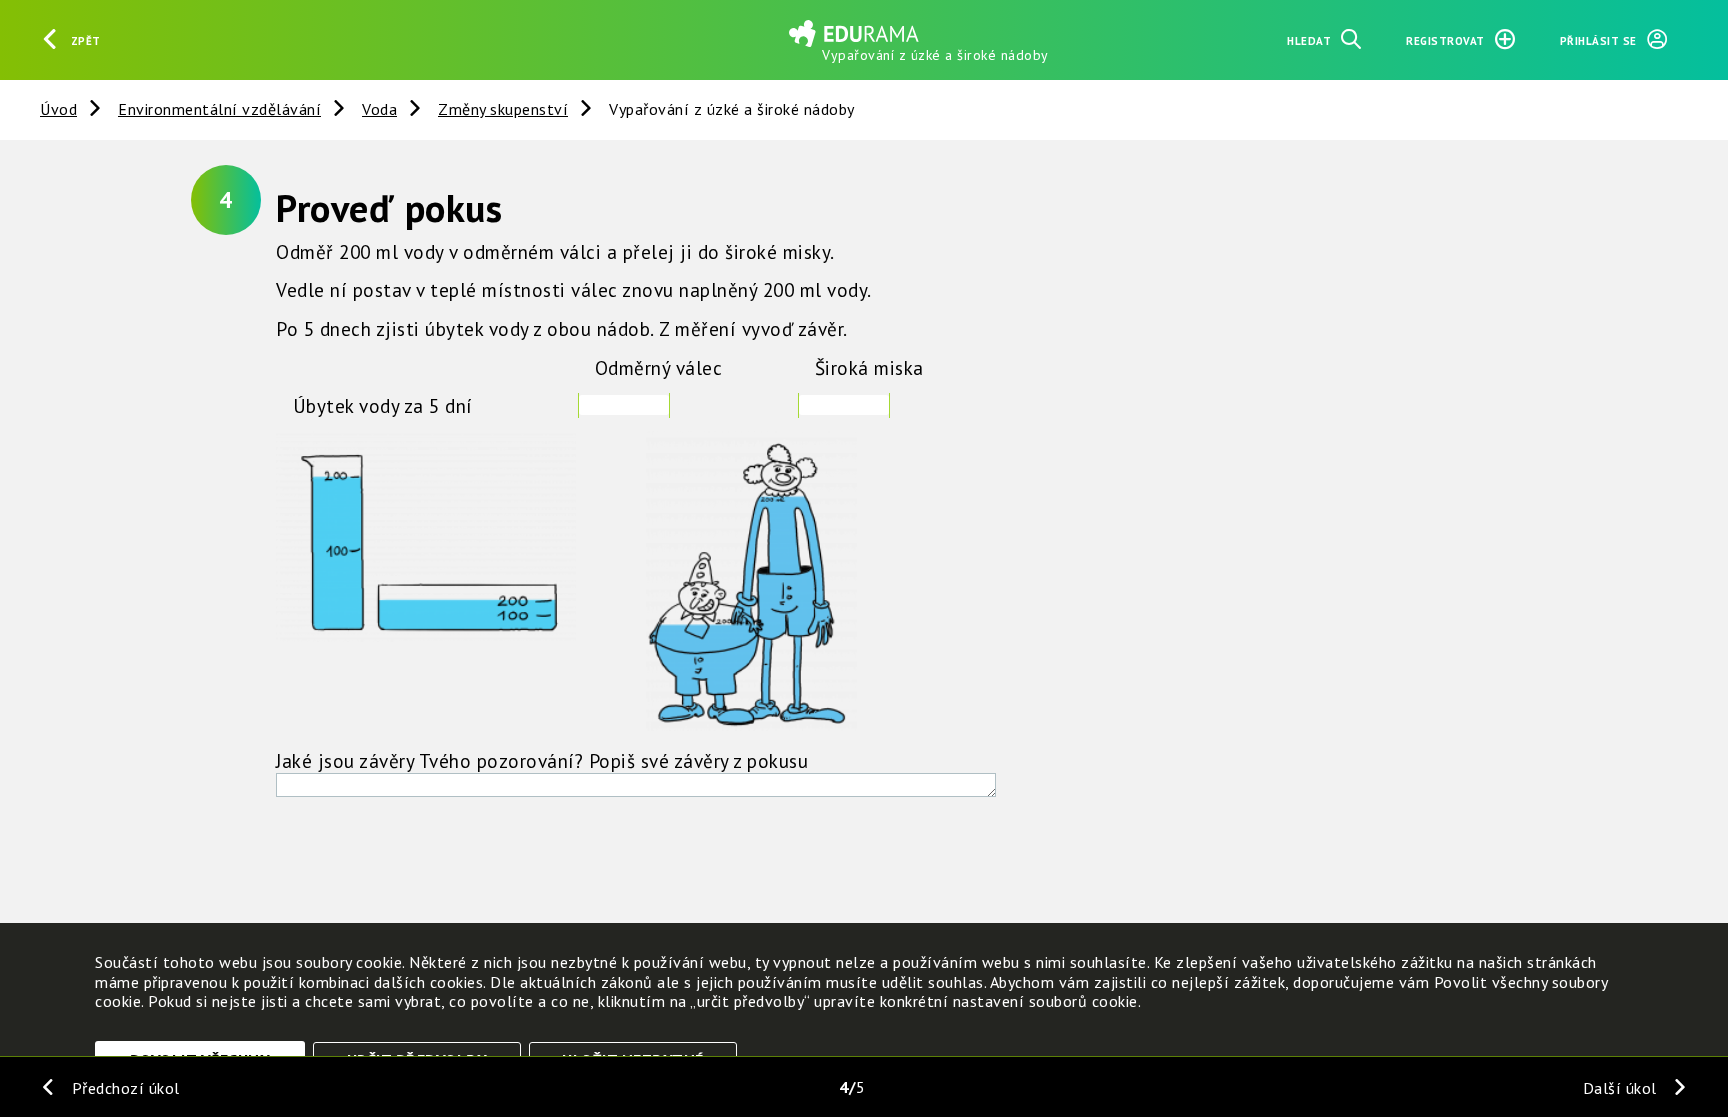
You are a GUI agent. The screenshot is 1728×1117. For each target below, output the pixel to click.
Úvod (58, 109)
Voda (379, 109)
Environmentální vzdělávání (219, 109)
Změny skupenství (503, 109)
